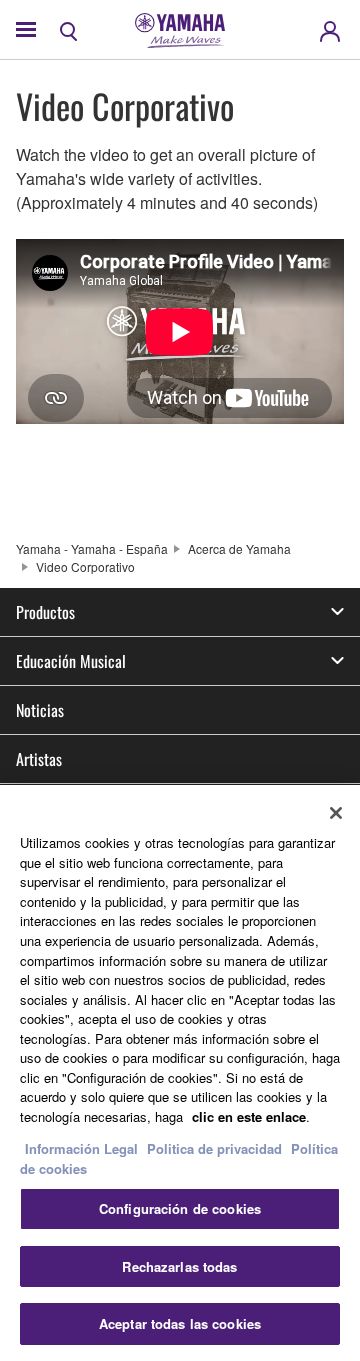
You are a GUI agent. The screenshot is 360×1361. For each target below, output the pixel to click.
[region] (180, 1073)
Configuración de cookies (180, 1208)
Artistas (39, 759)
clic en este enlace (249, 1116)
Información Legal (81, 1148)
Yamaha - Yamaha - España (92, 548)
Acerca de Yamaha (239, 548)
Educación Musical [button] (71, 661)
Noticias (40, 710)
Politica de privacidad (214, 1148)
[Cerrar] (336, 813)
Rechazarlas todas (179, 1266)
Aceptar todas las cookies (180, 1323)
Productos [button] (45, 612)
